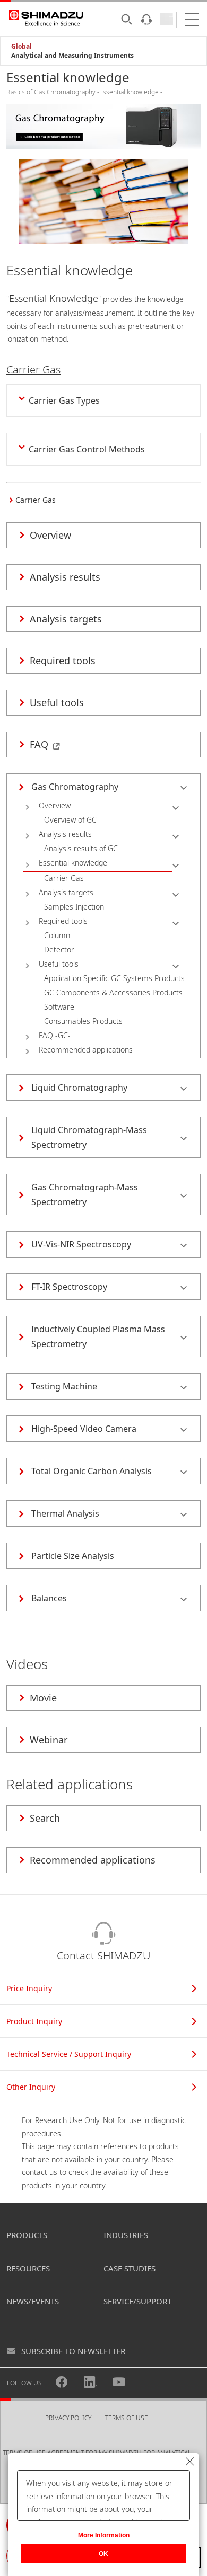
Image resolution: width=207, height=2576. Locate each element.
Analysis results (65, 834)
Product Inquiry (34, 2021)
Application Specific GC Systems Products (114, 978)
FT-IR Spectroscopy (69, 1287)
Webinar (49, 1740)
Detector (59, 950)
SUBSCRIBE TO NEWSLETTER (73, 2351)
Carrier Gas (64, 878)
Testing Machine (64, 1386)
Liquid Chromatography (79, 1088)
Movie (43, 1698)
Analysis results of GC (81, 848)
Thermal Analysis (65, 1513)
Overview (55, 805)
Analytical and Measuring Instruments (72, 55)
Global (21, 46)
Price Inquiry (29, 1988)
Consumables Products (83, 1021)
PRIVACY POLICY (68, 2418)
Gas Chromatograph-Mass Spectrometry (85, 1195)
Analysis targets (66, 892)
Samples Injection (74, 907)
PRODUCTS (27, 2235)
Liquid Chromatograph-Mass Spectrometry (89, 1137)
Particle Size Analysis (73, 1556)
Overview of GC (70, 820)
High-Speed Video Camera (84, 1429)
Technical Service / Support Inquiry (69, 2054)
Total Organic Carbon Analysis (92, 1471)
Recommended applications (86, 1050)
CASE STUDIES (130, 2268)
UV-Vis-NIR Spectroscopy (81, 1244)
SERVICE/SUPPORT (137, 2301)
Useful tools (59, 964)
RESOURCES (28, 2268)
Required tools (63, 921)
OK (103, 2554)
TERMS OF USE (127, 2418)
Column (57, 935)
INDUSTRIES (126, 2235)
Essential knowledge (73, 863)
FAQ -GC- (55, 1035)
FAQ (39, 744)
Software (59, 1007)
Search (45, 1818)
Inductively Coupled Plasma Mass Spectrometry (98, 1336)
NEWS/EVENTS (33, 2301)
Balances (49, 1598)
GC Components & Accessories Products (113, 992)
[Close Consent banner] (190, 2462)
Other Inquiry (31, 2087)
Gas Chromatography (75, 787)
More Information (104, 2535)
